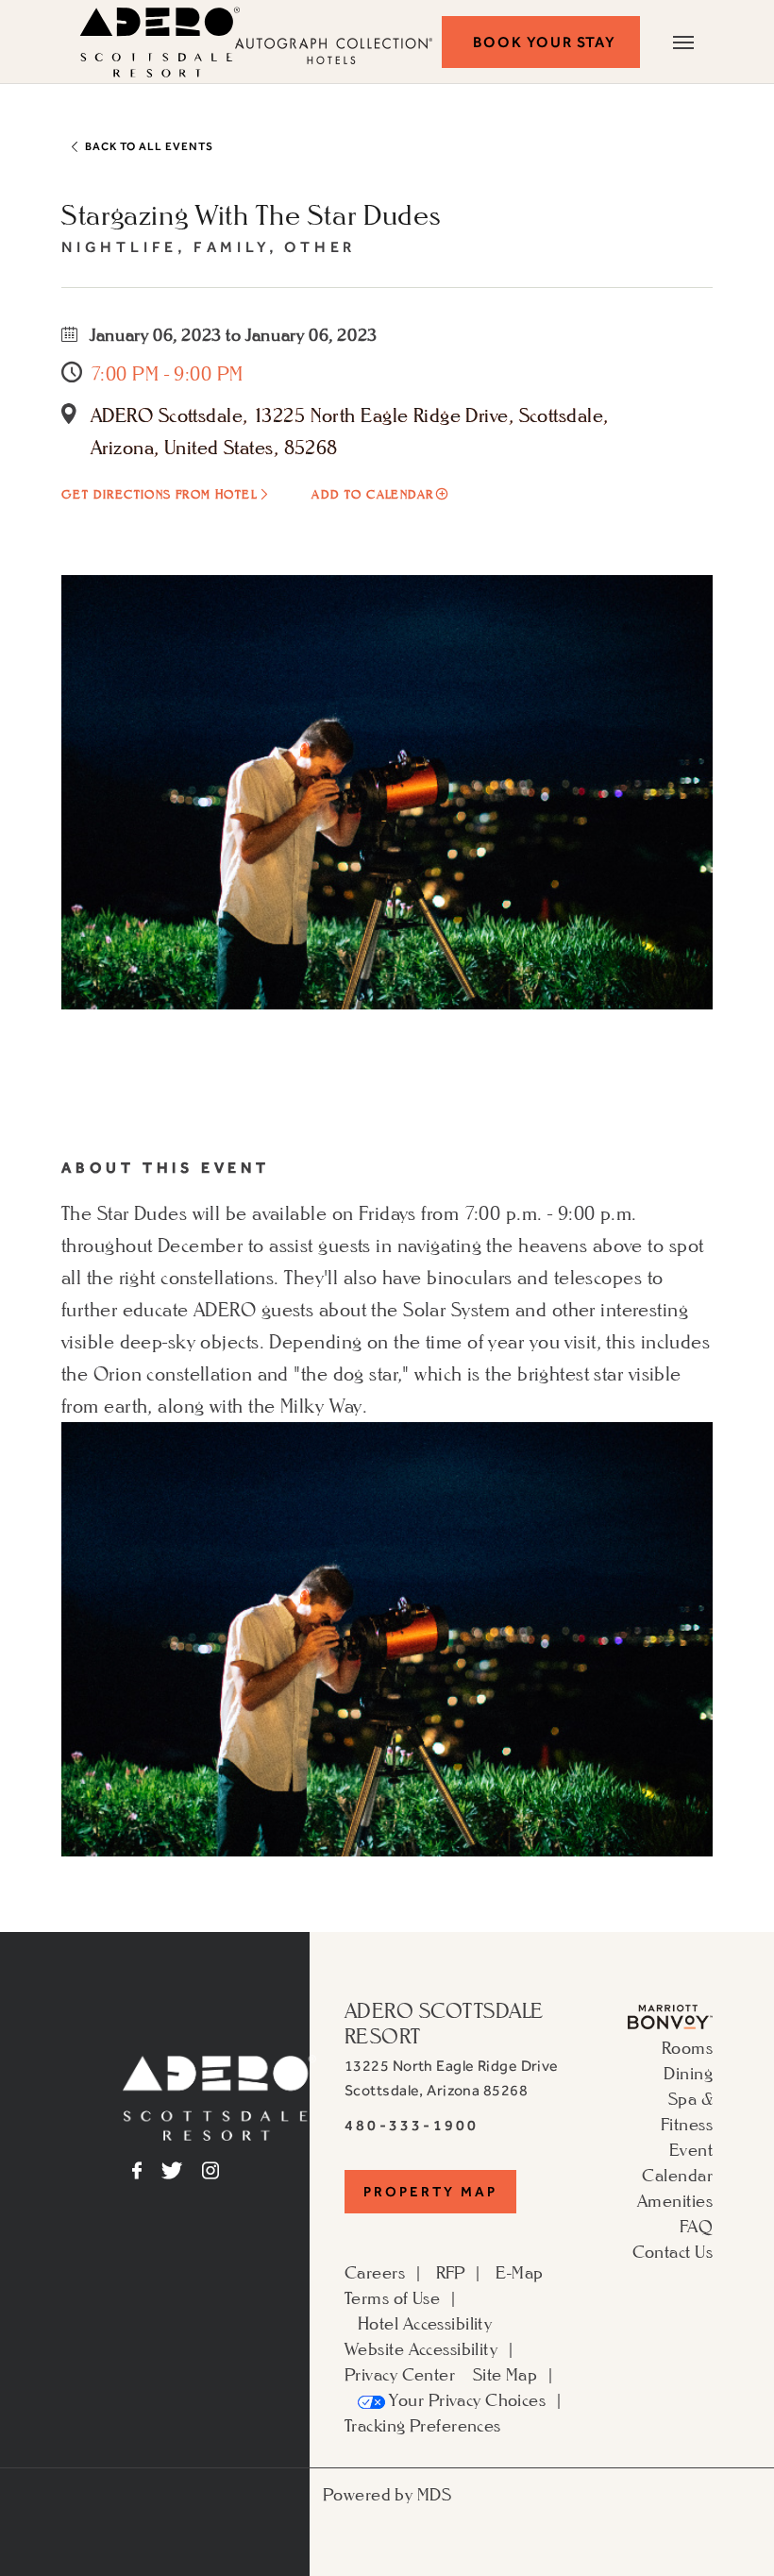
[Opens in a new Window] (670, 2014)
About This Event (166, 1168)
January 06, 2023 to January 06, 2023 (232, 334)
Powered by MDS (387, 2494)
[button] (541, 42)
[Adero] (219, 2095)
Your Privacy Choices (465, 2399)
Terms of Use (392, 2297)
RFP (451, 2272)
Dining (688, 2073)
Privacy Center (400, 2374)
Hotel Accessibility (425, 2323)
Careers (375, 2272)
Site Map (505, 2374)
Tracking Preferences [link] (423, 2425)
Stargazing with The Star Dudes (251, 214)
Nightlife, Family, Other (209, 247)
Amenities (675, 2200)
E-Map (519, 2272)
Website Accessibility (421, 2348)
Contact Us (673, 2251)
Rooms (687, 2047)
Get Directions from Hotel (159, 494)
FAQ (696, 2226)
